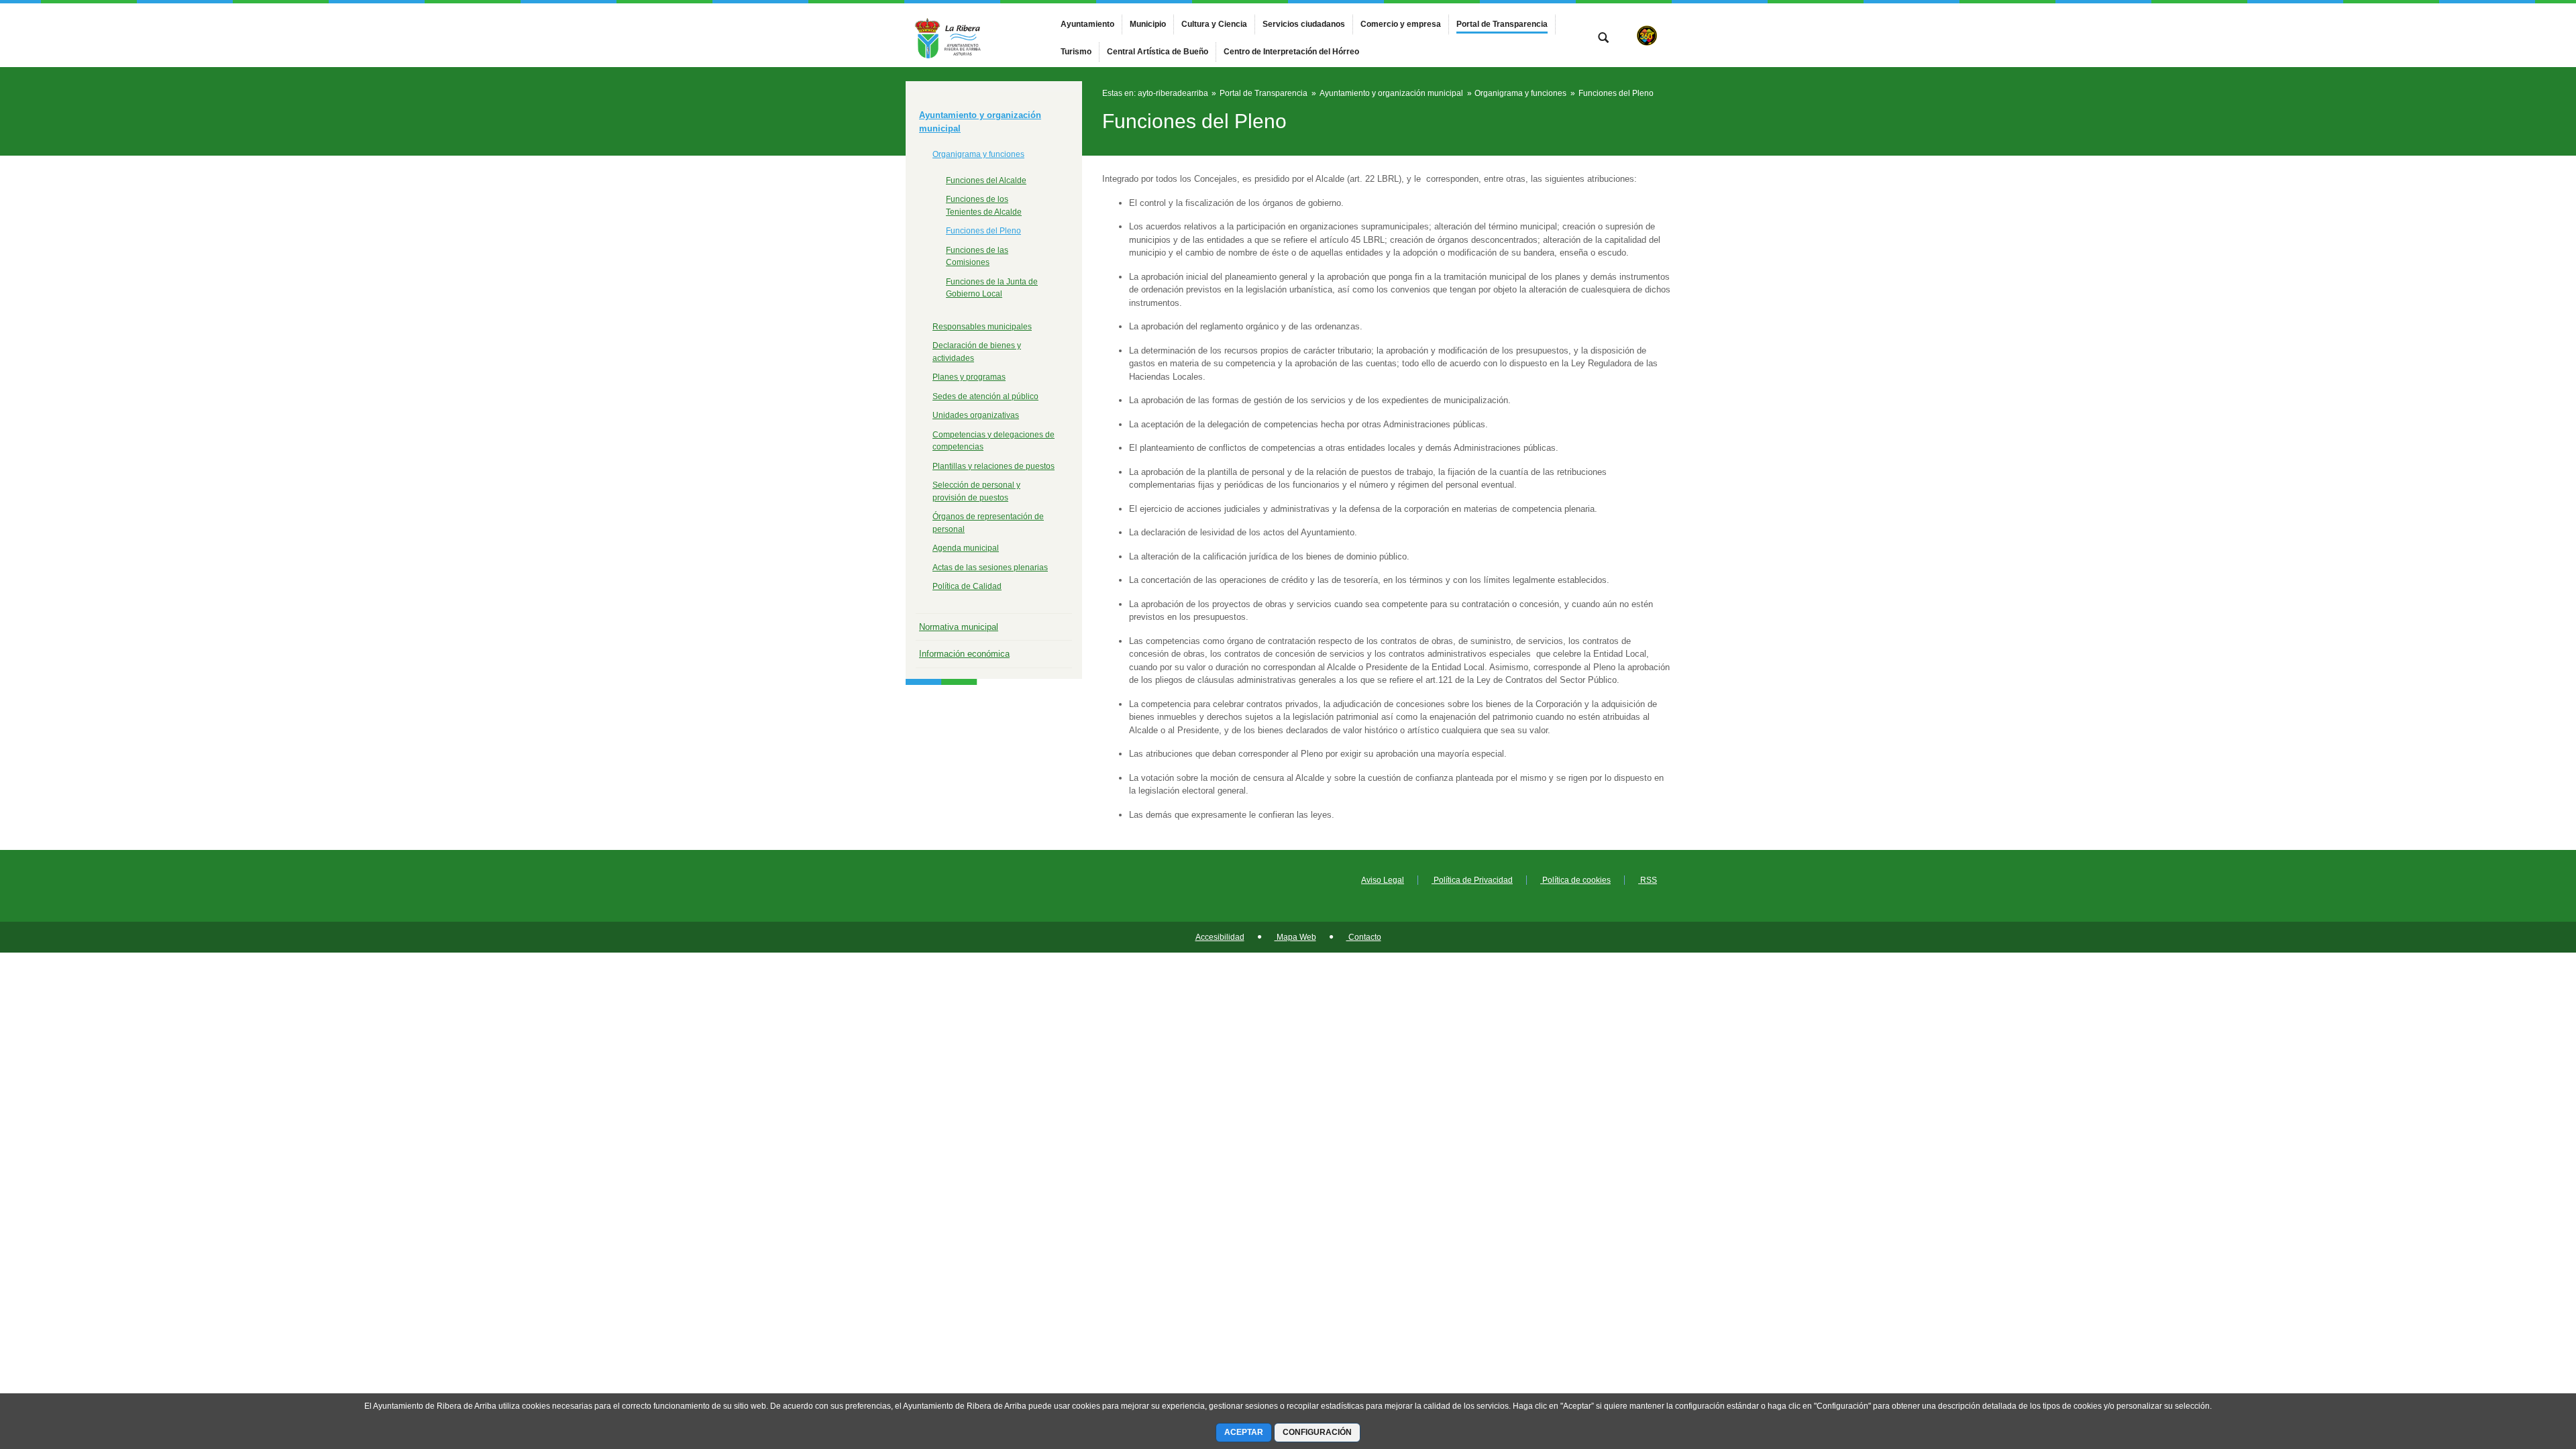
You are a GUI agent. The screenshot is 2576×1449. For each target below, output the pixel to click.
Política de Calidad (967, 586)
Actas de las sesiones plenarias (990, 568)
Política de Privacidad (1472, 880)
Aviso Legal (1383, 880)
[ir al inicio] (2522, 1368)
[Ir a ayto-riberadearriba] (979, 35)
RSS (1648, 880)
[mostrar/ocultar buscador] (1603, 39)
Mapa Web (1295, 937)
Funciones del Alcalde (986, 180)
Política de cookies (1575, 880)
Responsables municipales (982, 327)
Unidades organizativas (976, 415)
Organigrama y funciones (978, 154)
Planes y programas (969, 377)
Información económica (964, 654)
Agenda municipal (966, 548)
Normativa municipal (959, 627)
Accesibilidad (1220, 937)
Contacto (1364, 937)
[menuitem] (1087, 24)
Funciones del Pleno (983, 231)
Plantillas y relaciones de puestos (994, 466)
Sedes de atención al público (985, 396)
